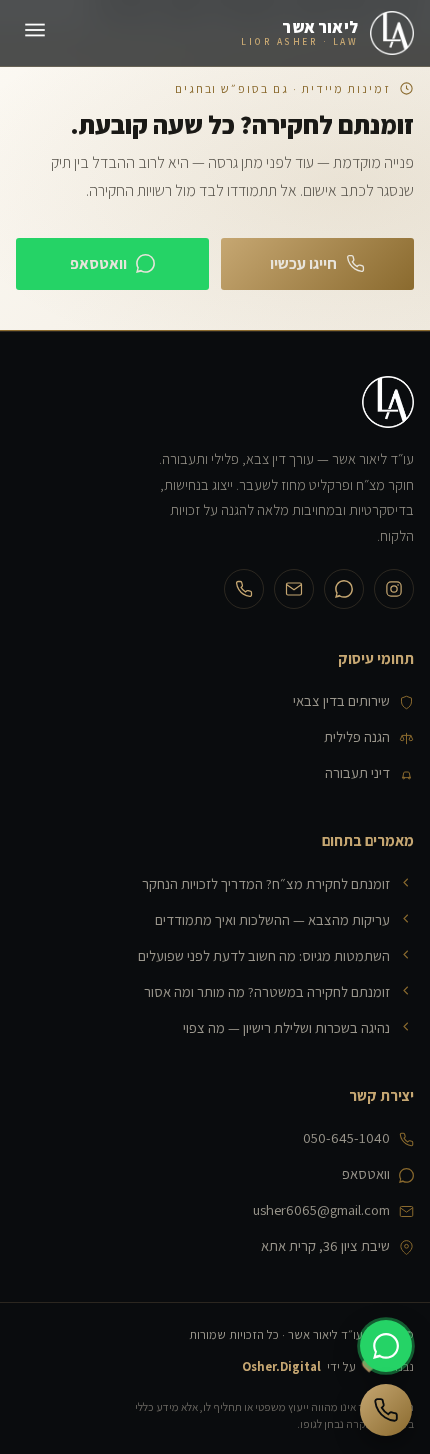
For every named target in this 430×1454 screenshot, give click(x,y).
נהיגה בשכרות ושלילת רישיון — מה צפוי (286, 1027)
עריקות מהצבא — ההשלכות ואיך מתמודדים (272, 919)
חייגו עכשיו (303, 263)
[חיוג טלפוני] (386, 1410)
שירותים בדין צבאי (341, 700)
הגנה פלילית (357, 736)
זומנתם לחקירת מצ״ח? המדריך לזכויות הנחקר (266, 883)
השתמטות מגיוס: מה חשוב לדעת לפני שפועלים (264, 955)
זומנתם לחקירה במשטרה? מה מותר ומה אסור (267, 991)
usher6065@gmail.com (321, 1209)
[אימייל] (294, 589)
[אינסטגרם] (394, 589)
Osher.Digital (281, 1366)
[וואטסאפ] (344, 589)
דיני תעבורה (357, 772)
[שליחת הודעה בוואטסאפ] (386, 1346)
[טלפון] (244, 589)
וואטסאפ (98, 263)
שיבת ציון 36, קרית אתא (325, 1245)
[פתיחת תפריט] (35, 33)
